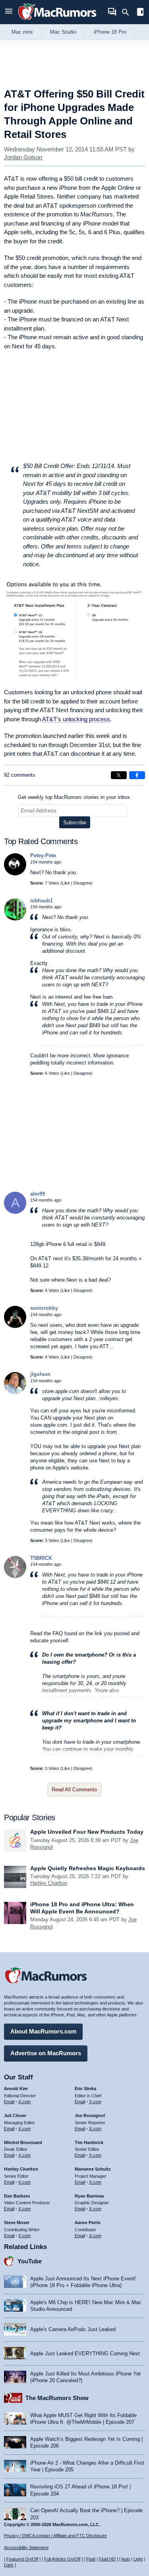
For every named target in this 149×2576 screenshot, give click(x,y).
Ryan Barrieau (89, 2196)
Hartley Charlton (49, 1883)
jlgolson (40, 1374)
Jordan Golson (23, 157)
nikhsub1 (42, 901)
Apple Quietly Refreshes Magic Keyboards (88, 1868)
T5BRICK (41, 1558)
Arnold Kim (16, 2089)
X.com (24, 2102)
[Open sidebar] (140, 13)
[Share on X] (119, 775)
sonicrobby (44, 1308)
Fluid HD (107, 2559)
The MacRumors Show (57, 2398)
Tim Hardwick (89, 2142)
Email (9, 2102)
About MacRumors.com (43, 2031)
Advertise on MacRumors (46, 2053)
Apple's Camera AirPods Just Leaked (73, 2329)
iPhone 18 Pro (110, 32)
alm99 (38, 1194)
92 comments (20, 775)
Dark (9, 2565)
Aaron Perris (88, 2222)
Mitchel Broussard (23, 2142)
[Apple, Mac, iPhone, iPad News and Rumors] (57, 21)
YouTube (30, 2261)
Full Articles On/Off (62, 2559)
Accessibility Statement (26, 2547)
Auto (126, 2559)
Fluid (91, 2559)
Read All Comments (74, 1790)
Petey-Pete (43, 855)
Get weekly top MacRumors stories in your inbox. (75, 797)
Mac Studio (63, 32)
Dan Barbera (17, 2196)
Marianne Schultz (93, 2169)
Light (138, 2559)
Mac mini (22, 32)
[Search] (128, 12)
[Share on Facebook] (137, 775)
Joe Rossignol (90, 2115)
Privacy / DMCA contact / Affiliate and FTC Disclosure (55, 2536)
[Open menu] (9, 12)
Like (66, 883)
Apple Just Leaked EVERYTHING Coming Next (85, 2353)
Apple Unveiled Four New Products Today (87, 1832)
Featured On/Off (22, 2559)
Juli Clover (15, 2115)
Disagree (82, 883)
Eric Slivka (85, 2089)
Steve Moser (17, 2222)
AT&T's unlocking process (76, 719)
